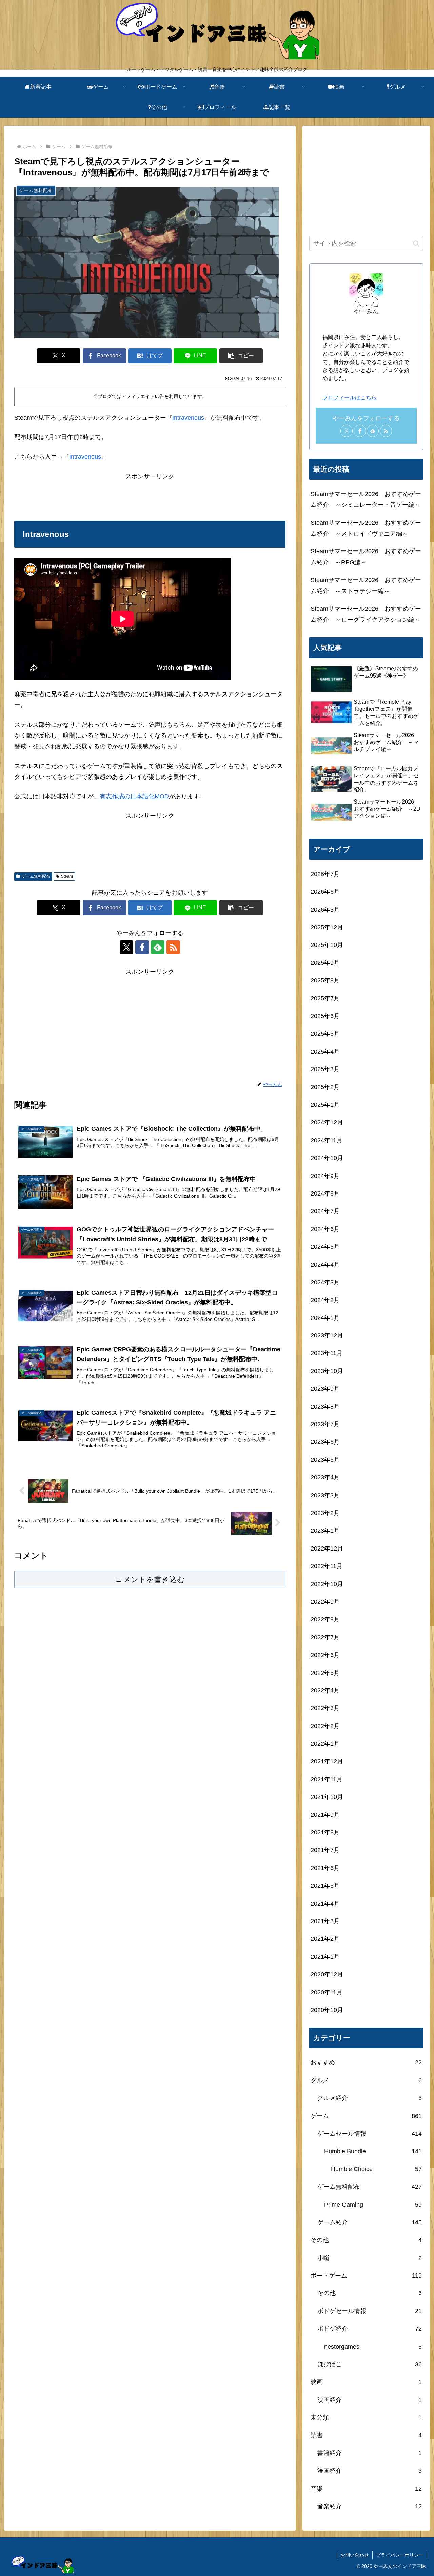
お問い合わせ (355, 2555)
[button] (241, 356)
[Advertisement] (150, 497)
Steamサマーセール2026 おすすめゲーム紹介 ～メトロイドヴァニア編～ (366, 528)
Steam (67, 876)
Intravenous (188, 418)
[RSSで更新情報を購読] (173, 947)
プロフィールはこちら (350, 397)
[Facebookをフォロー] (142, 947)
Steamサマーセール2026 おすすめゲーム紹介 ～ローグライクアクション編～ (366, 614)
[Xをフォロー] (126, 947)
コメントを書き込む (150, 1580)
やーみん (366, 311)
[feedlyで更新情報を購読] (158, 947)
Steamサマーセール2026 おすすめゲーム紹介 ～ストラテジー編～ (366, 585)
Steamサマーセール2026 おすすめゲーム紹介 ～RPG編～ (366, 557)
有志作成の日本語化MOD (134, 796)
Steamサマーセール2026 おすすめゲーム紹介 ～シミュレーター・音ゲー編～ (366, 499)
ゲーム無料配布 (36, 876)
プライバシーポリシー (400, 2555)
